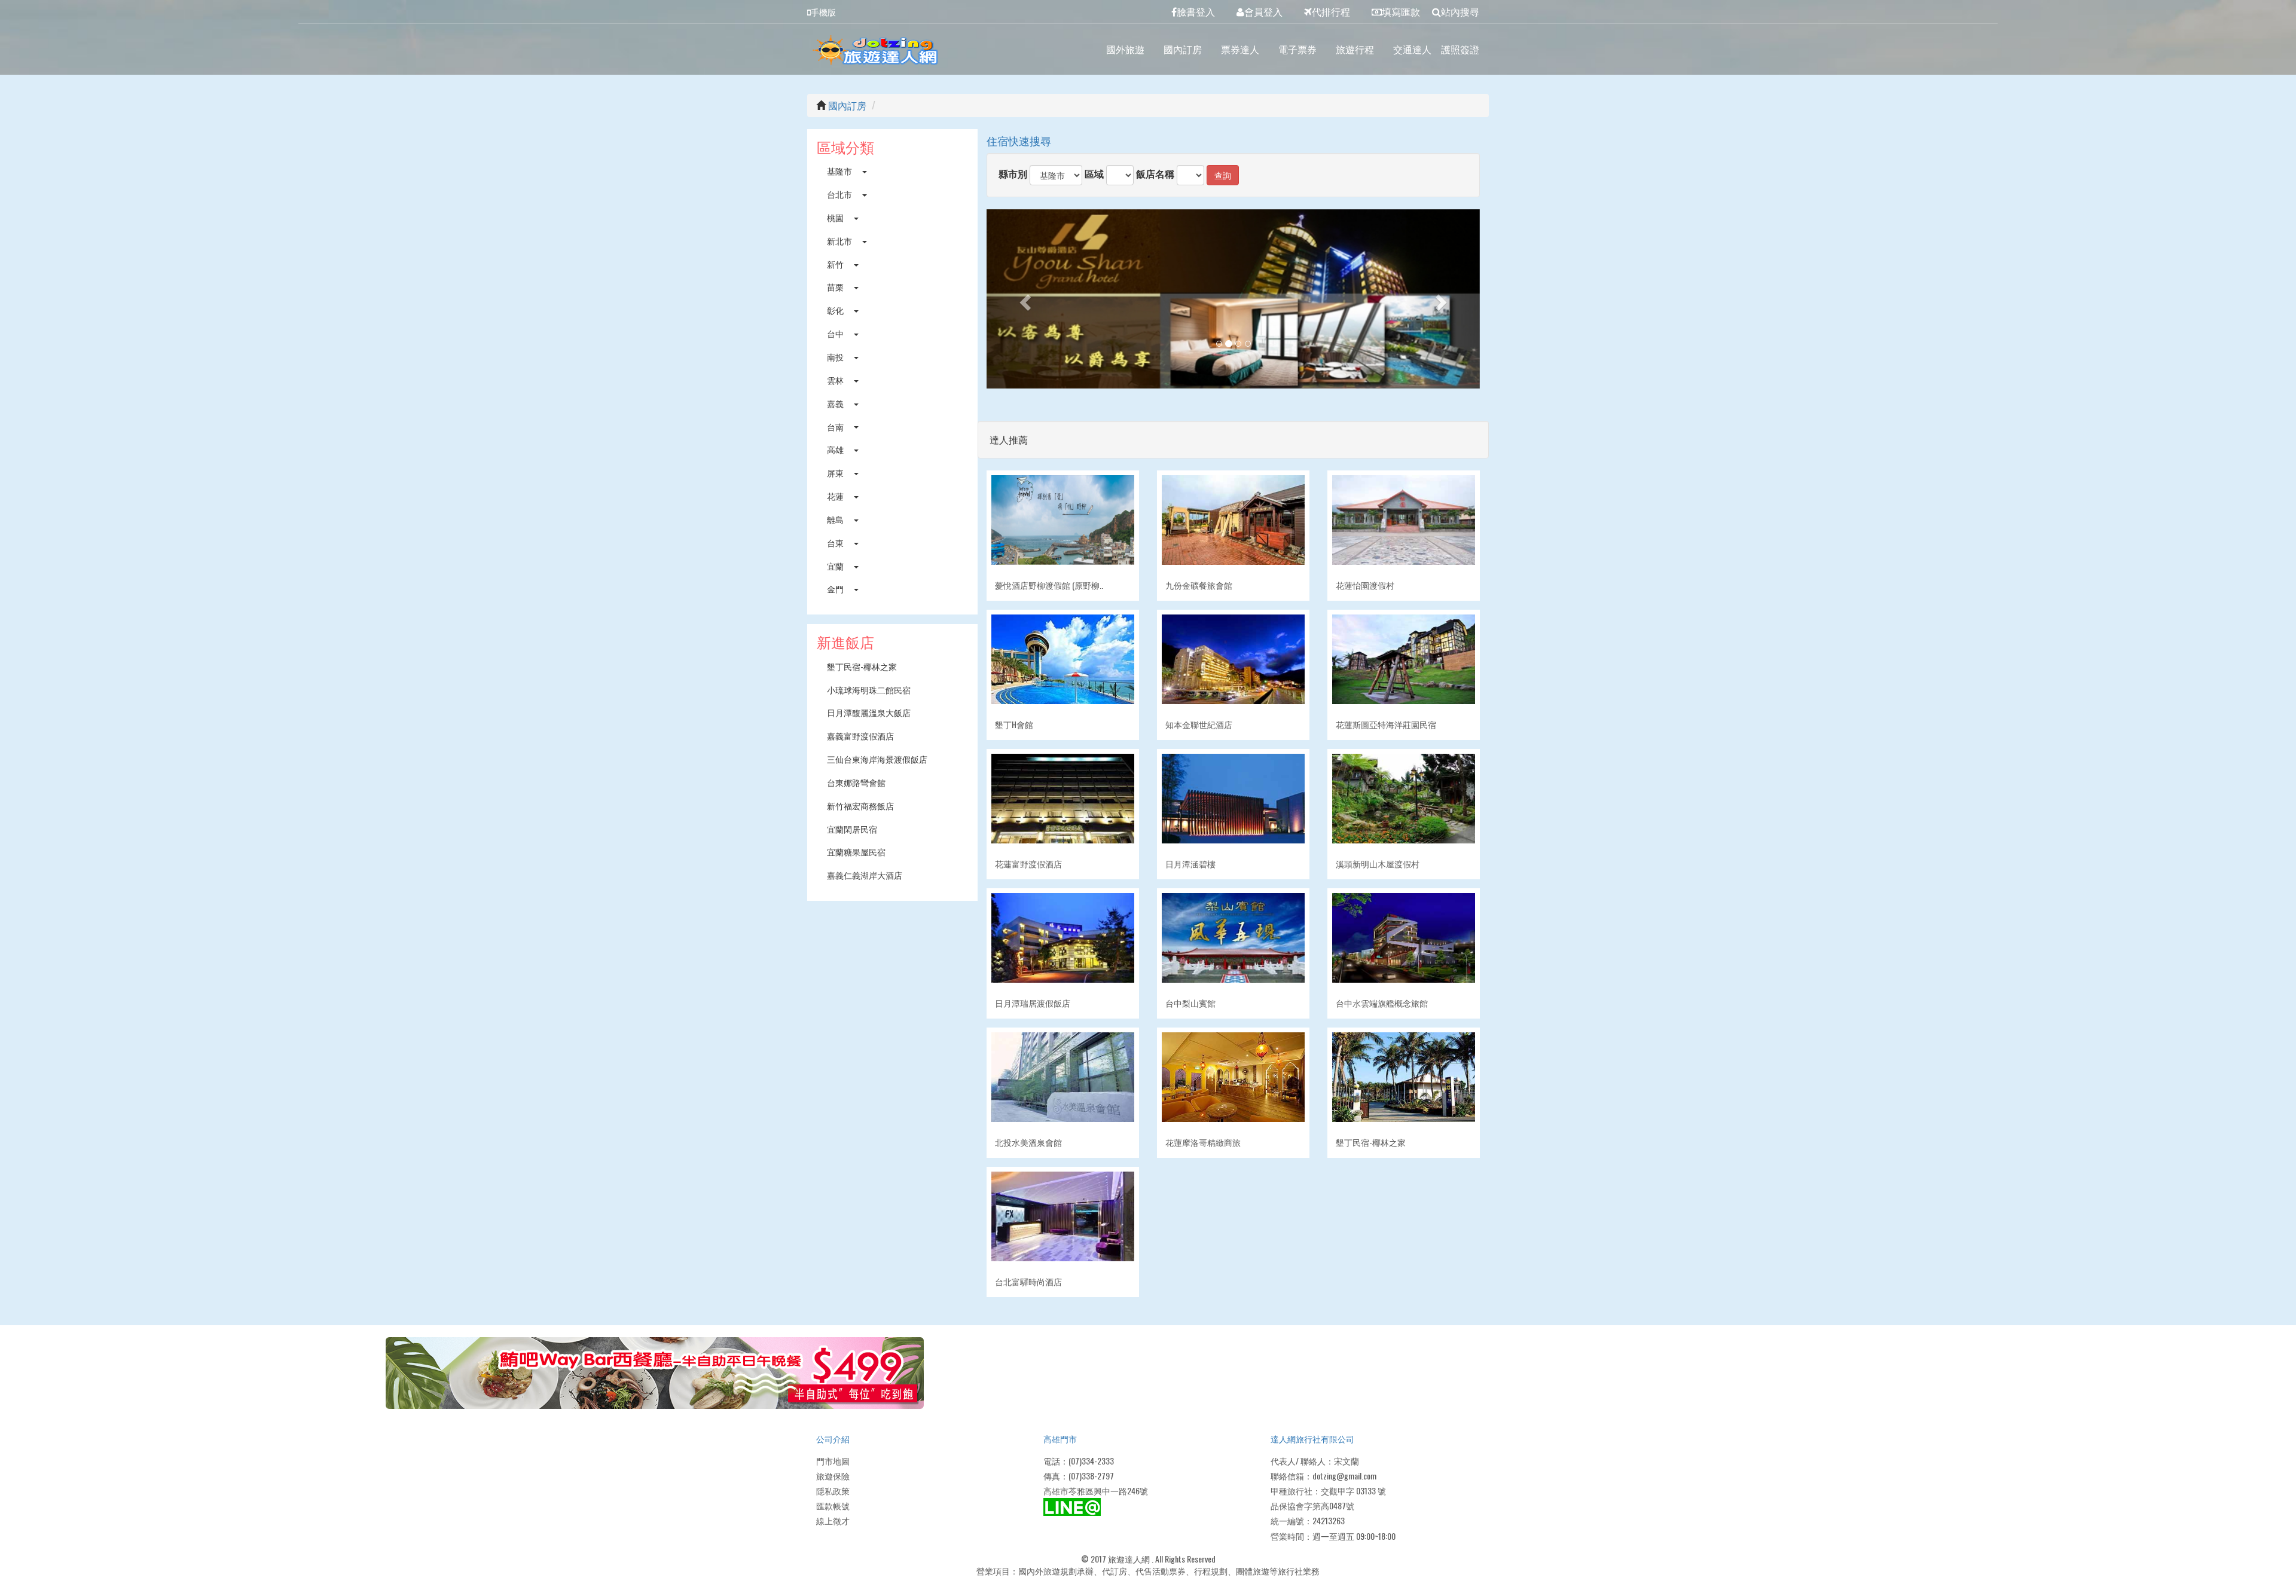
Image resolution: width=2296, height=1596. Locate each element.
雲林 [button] (836, 380)
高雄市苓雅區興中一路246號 (1096, 1490)
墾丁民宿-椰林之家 (862, 666)
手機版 (823, 12)
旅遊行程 (1355, 49)
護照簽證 (1460, 49)
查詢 (1223, 175)
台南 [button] (836, 426)
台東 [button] (836, 542)
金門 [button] (836, 588)
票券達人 (1240, 49)
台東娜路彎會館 (856, 782)
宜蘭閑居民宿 (852, 829)
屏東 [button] (836, 473)
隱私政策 (833, 1490)
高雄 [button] (836, 449)
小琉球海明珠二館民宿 (869, 690)
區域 (1094, 174)
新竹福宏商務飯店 (860, 805)
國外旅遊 (1125, 49)
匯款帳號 (833, 1505)
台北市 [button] (840, 194)
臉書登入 (1196, 11)
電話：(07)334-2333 (1079, 1461)
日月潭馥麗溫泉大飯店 (869, 712)
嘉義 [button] (836, 403)
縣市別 (1013, 174)
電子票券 (1297, 49)
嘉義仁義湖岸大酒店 (865, 875)
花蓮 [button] (836, 496)
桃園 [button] (836, 217)
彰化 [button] (836, 310)
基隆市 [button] (840, 171)
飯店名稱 (1155, 174)
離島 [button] (836, 519)
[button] (1024, 299)
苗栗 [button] (836, 287)
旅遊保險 (833, 1476)
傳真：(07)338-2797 (1079, 1476)
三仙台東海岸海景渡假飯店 (877, 759)
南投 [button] (836, 357)
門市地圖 (833, 1461)
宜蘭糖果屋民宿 (856, 851)
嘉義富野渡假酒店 (860, 736)
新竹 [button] (836, 264)
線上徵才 (833, 1520)
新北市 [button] (840, 241)
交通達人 (1412, 49)
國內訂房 (1183, 49)
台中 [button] (836, 333)
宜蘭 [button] (836, 566)
